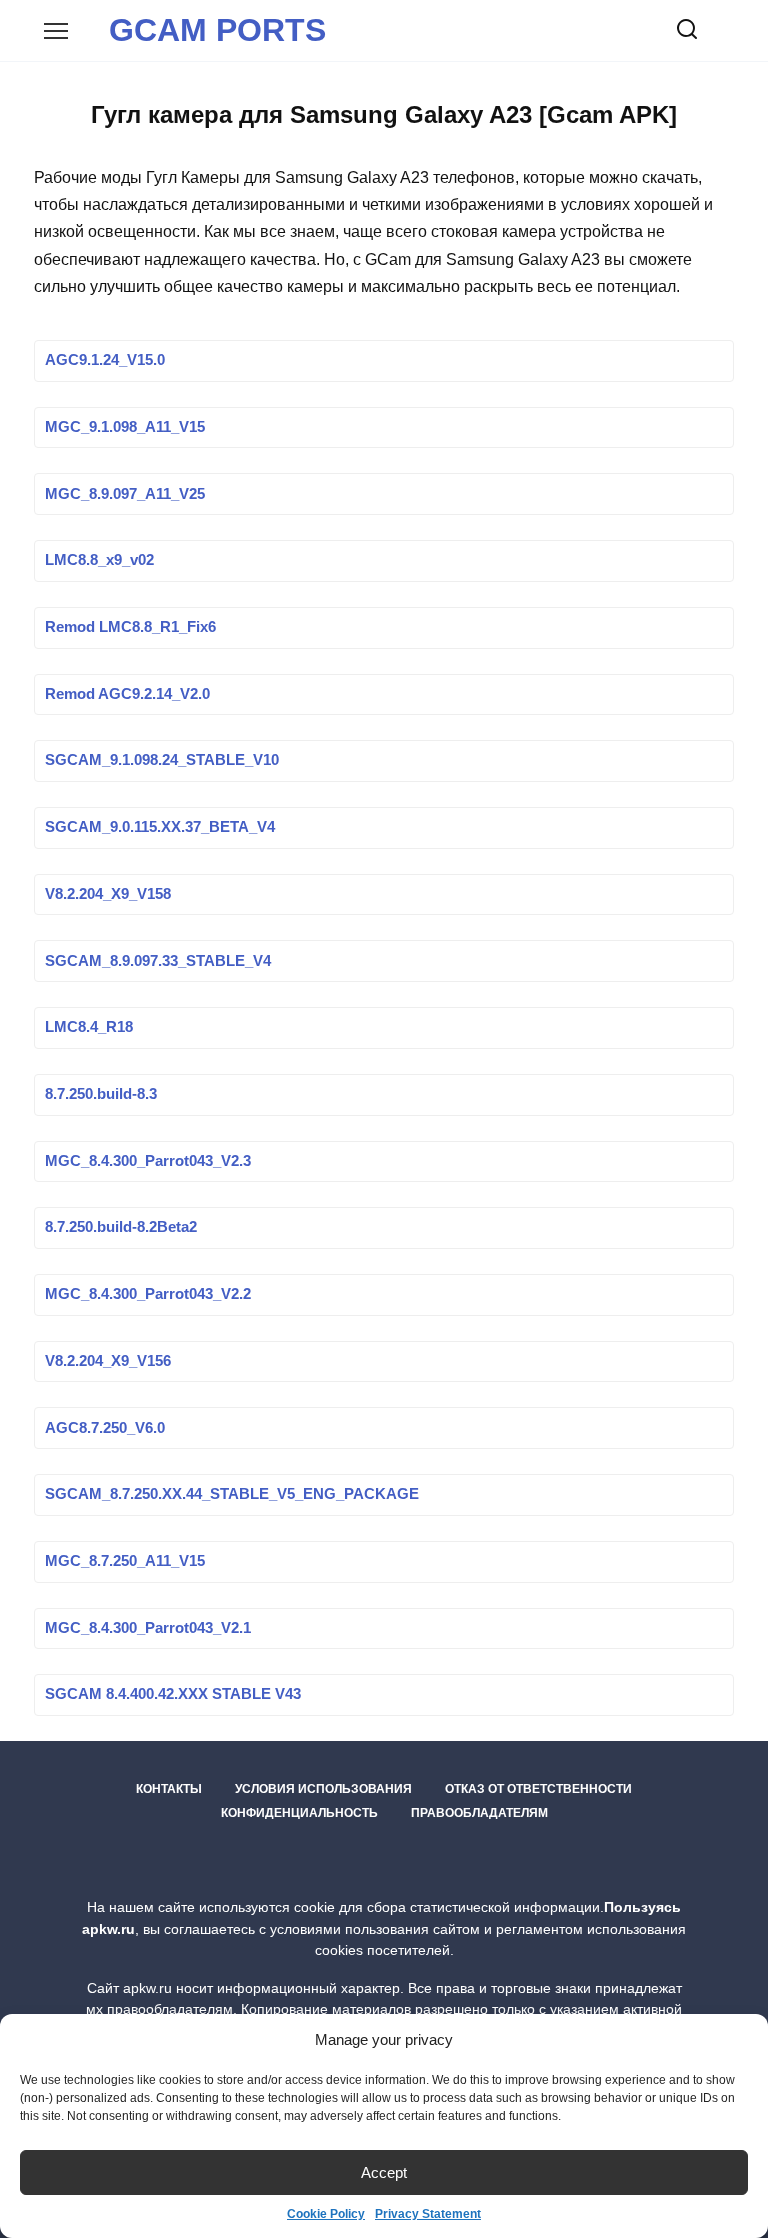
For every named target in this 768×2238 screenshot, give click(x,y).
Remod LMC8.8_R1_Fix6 (130, 627)
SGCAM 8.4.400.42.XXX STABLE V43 (173, 1695)
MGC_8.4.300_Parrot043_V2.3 (148, 1161)
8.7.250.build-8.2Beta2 (121, 1228)
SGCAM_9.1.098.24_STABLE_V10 (162, 761)
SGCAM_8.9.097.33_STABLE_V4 (158, 961)
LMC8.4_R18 (89, 1028)
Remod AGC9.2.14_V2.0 (127, 694)
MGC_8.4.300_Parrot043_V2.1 (148, 1628)
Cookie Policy (326, 2214)
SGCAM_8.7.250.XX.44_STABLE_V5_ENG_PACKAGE (232, 1495)
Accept (384, 2172)
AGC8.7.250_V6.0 (105, 1428)
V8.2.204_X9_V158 (108, 894)
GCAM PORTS (217, 30)
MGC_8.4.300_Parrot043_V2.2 (148, 1295)
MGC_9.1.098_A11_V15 (125, 427)
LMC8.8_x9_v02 (99, 561)
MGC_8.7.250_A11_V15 (125, 1561)
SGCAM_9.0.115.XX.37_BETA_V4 (160, 828)
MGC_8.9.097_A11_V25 (125, 494)
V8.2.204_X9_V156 (108, 1361)
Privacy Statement (428, 2214)
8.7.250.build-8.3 (101, 1094)
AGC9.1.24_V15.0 (105, 361)
